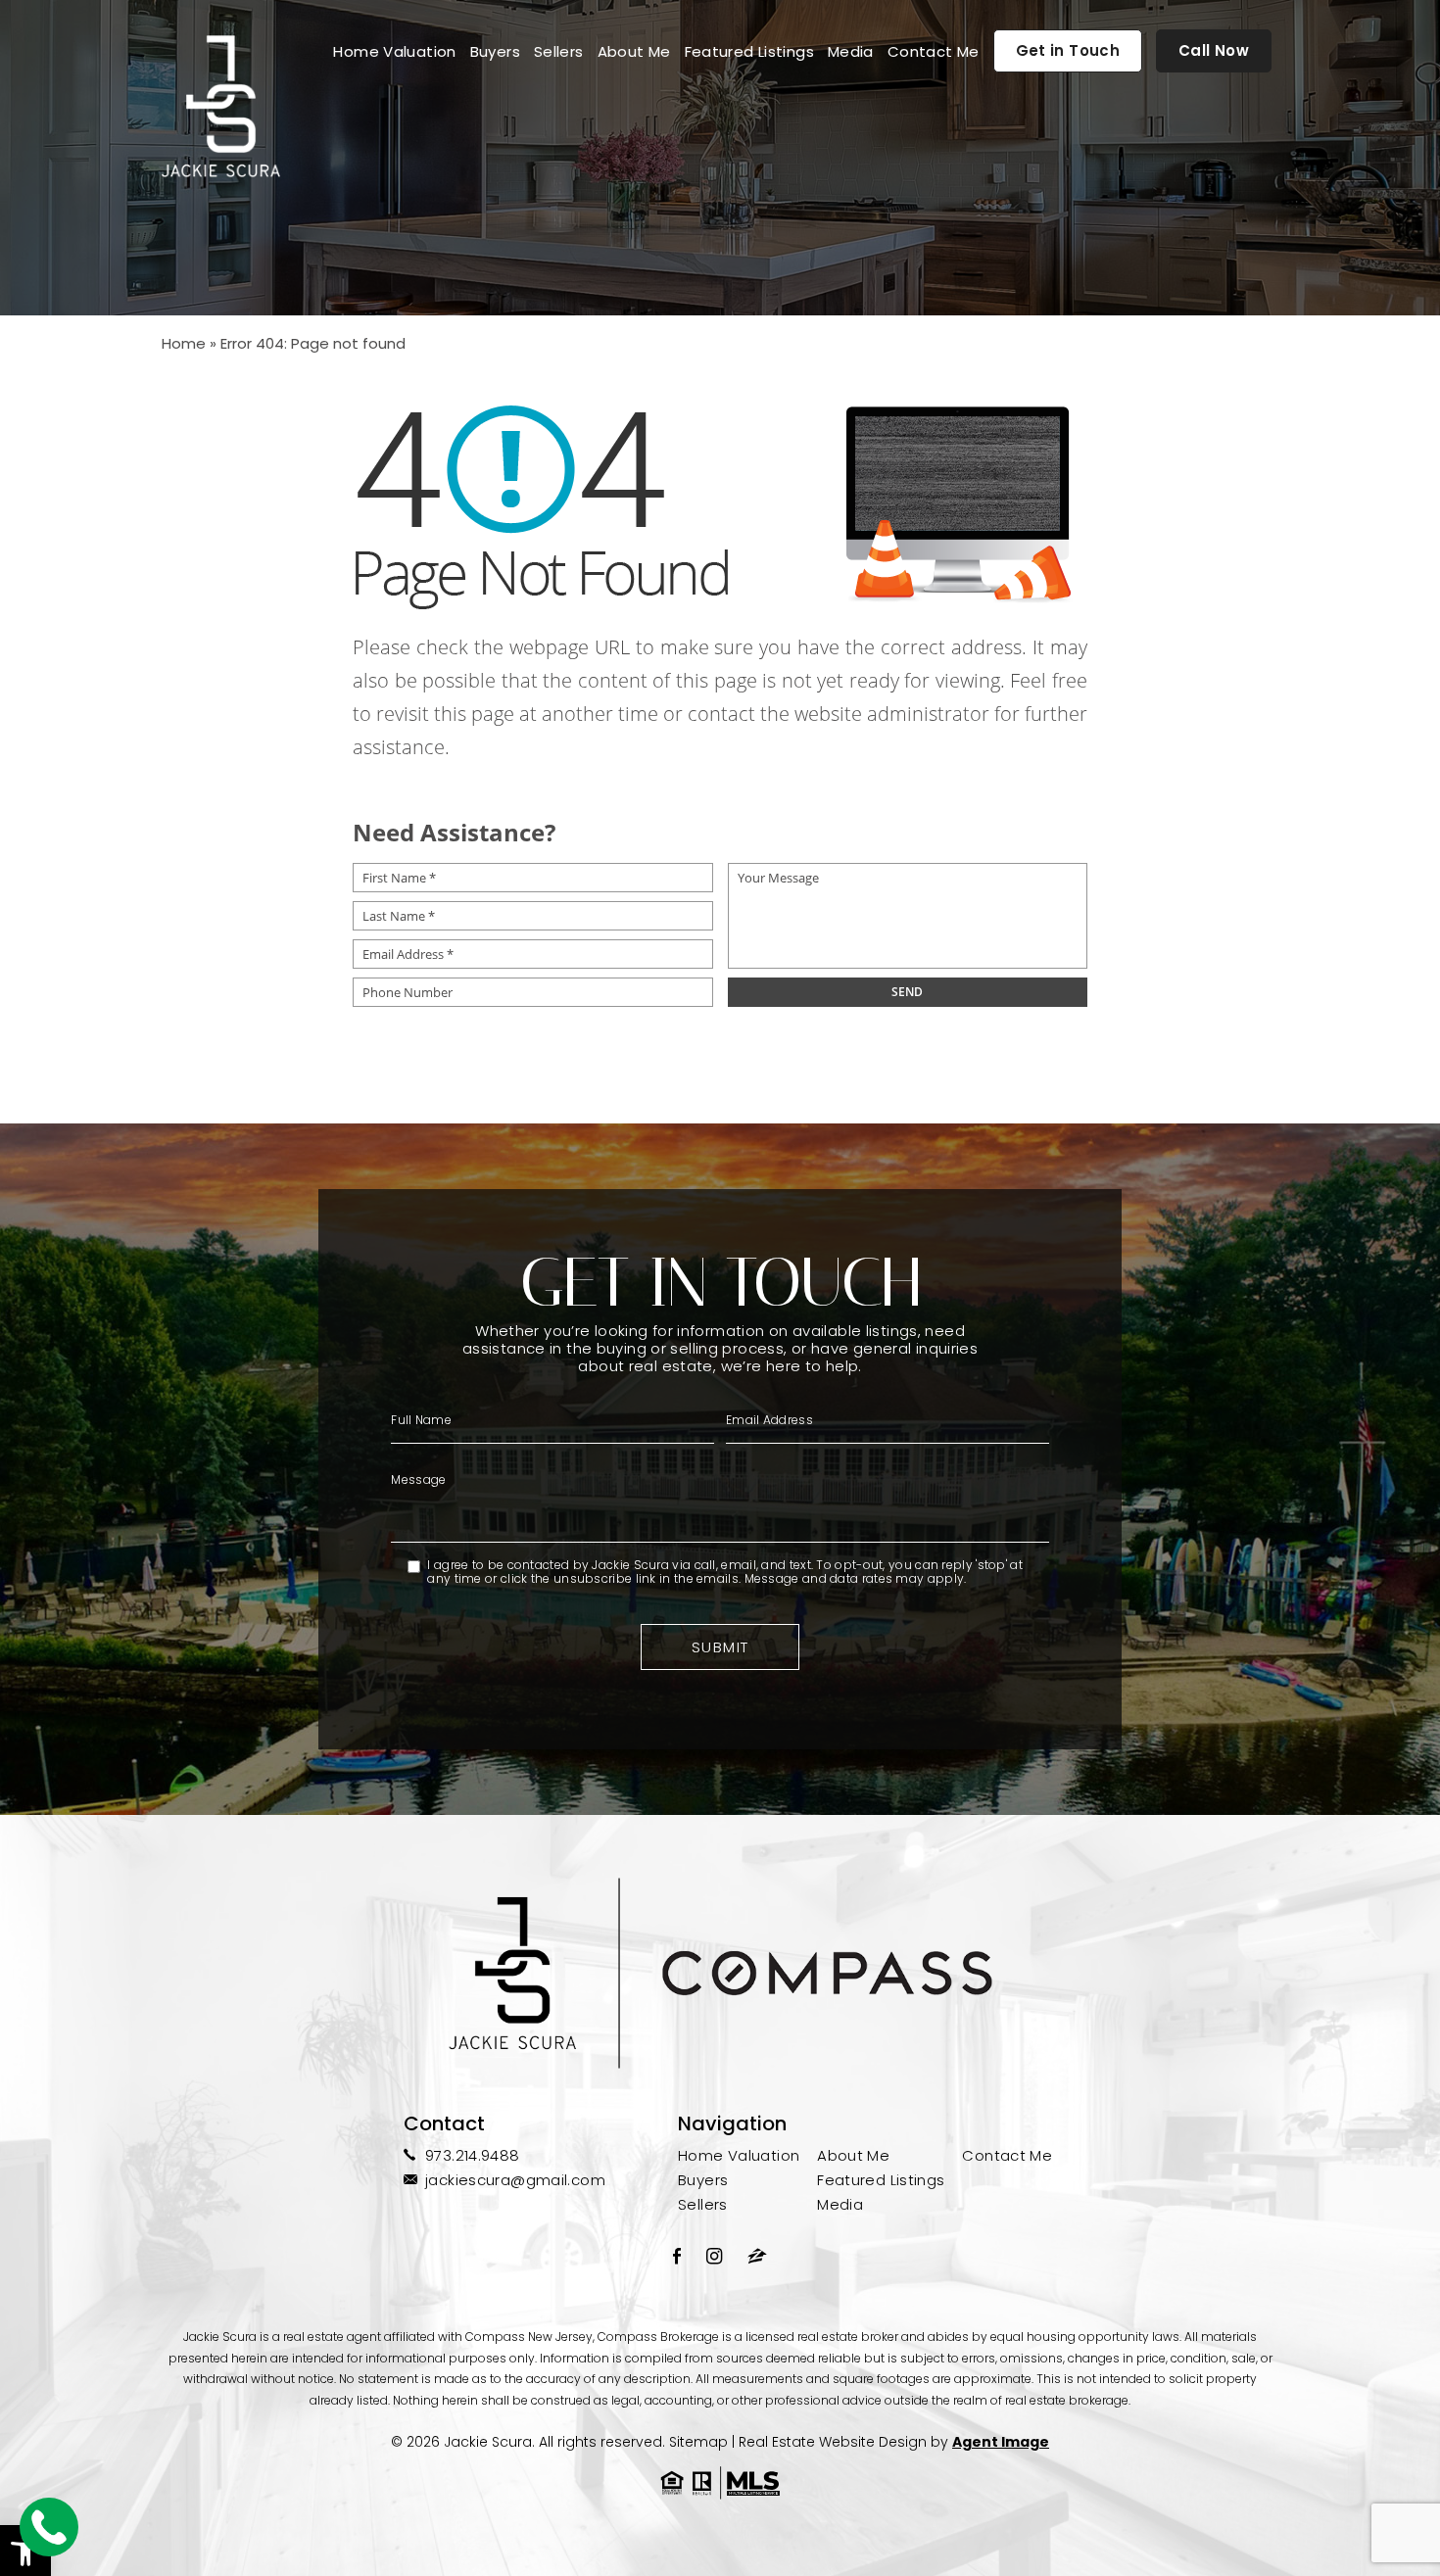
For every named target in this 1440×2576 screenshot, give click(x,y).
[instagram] (714, 2256)
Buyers (495, 51)
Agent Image (1001, 2442)
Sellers (559, 51)
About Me (634, 51)
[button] (25, 2551)
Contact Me (934, 51)
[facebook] (677, 2256)
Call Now (1214, 50)
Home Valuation (394, 51)
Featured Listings (749, 51)
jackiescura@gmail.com (515, 2180)
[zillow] (757, 2256)
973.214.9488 (473, 2155)
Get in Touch (1068, 50)
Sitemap (698, 2442)
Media (851, 51)
